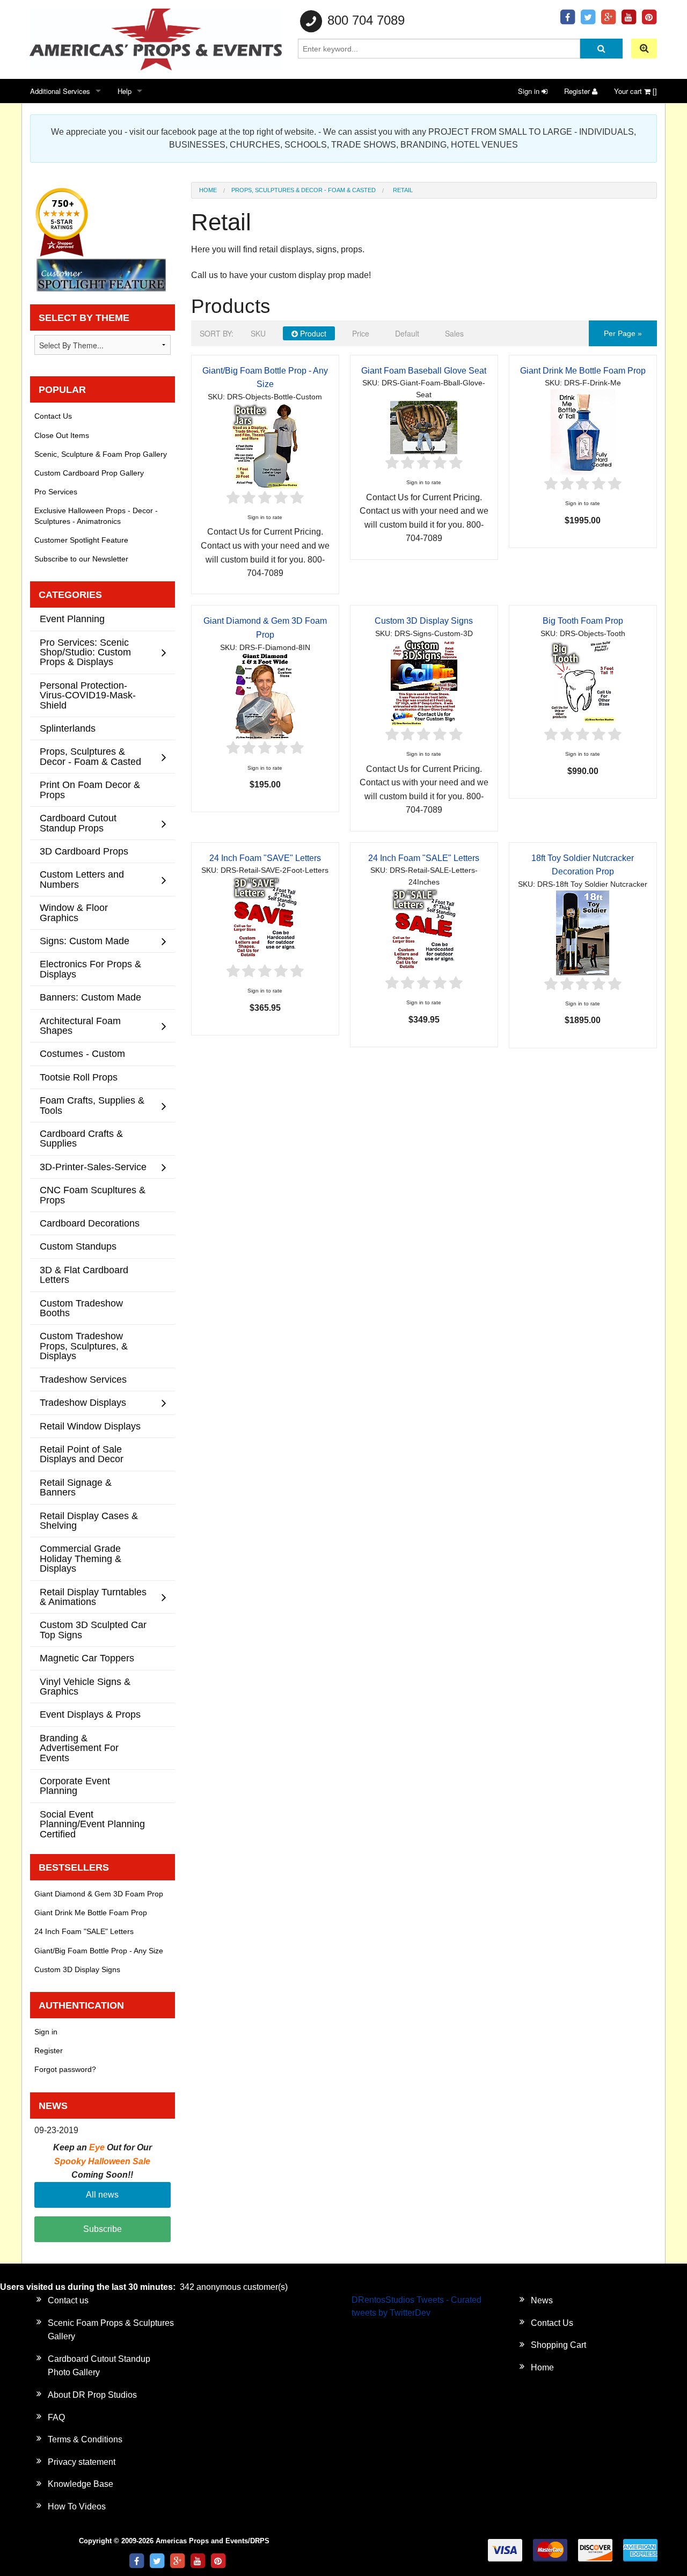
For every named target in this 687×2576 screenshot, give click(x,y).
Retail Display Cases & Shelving (89, 1520)
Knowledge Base (81, 2484)
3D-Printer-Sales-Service (93, 1167)
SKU (258, 333)
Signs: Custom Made (85, 941)
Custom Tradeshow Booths (81, 1308)
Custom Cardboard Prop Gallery (89, 473)
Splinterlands (68, 728)
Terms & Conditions (85, 2439)
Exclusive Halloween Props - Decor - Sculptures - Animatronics (96, 516)
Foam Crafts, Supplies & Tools (92, 1105)
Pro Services (56, 492)
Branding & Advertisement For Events (79, 1748)
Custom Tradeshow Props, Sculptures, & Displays (84, 1346)
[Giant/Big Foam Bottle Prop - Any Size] (265, 445)
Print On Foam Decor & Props (90, 789)
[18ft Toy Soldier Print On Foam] (583, 932)
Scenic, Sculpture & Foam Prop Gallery (101, 454)
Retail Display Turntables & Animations (93, 1597)
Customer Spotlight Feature (81, 540)
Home (208, 190)
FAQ (56, 2417)
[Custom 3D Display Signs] (424, 682)
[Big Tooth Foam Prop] (583, 682)
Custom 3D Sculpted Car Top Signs (93, 1629)
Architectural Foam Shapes (80, 1026)
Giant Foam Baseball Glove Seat (424, 371)
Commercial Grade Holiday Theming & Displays (81, 1558)
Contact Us (53, 416)
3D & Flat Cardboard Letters (84, 1275)
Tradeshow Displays (83, 1402)
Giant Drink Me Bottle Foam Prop (583, 371)
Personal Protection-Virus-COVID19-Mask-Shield (88, 695)
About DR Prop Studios (92, 2395)
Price (361, 333)
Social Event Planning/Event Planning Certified (92, 1824)
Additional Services (60, 91)
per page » (623, 333)
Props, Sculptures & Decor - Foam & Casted (304, 190)
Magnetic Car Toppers (87, 1658)
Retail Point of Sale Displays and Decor (82, 1454)
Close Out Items (62, 435)
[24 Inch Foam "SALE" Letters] (424, 931)
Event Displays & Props (90, 1714)
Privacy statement (82, 2462)
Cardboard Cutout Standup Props (78, 823)
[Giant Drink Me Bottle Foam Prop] (583, 431)
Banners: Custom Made (90, 997)
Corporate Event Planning (75, 1786)
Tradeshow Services (83, 1379)
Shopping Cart (558, 2345)
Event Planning (72, 619)
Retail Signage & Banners (76, 1487)
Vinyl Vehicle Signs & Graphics (85, 1686)
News (542, 2300)
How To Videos (77, 2506)
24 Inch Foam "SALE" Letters (424, 858)
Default (407, 333)
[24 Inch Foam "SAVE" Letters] (265, 919)
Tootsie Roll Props (79, 1077)
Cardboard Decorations (90, 1223)
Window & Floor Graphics (74, 912)
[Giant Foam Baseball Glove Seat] (424, 426)
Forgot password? (65, 2069)
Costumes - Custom (82, 1053)
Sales (454, 333)
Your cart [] (635, 91)
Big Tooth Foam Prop (583, 621)
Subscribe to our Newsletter (81, 559)
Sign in (530, 91)
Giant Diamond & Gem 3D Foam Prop (99, 1894)
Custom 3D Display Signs (424, 621)
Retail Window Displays (90, 1426)
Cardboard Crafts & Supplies (81, 1138)
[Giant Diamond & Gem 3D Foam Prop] (265, 696)
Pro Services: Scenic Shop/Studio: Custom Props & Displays (85, 652)
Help (125, 91)
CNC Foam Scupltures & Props (93, 1195)
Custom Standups (78, 1246)
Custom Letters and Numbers (82, 879)
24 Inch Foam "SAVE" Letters (265, 858)
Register (578, 91)
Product (312, 333)
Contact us (68, 2300)
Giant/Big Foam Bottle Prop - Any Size (99, 1951)
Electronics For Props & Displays (90, 969)
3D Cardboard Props (84, 851)
